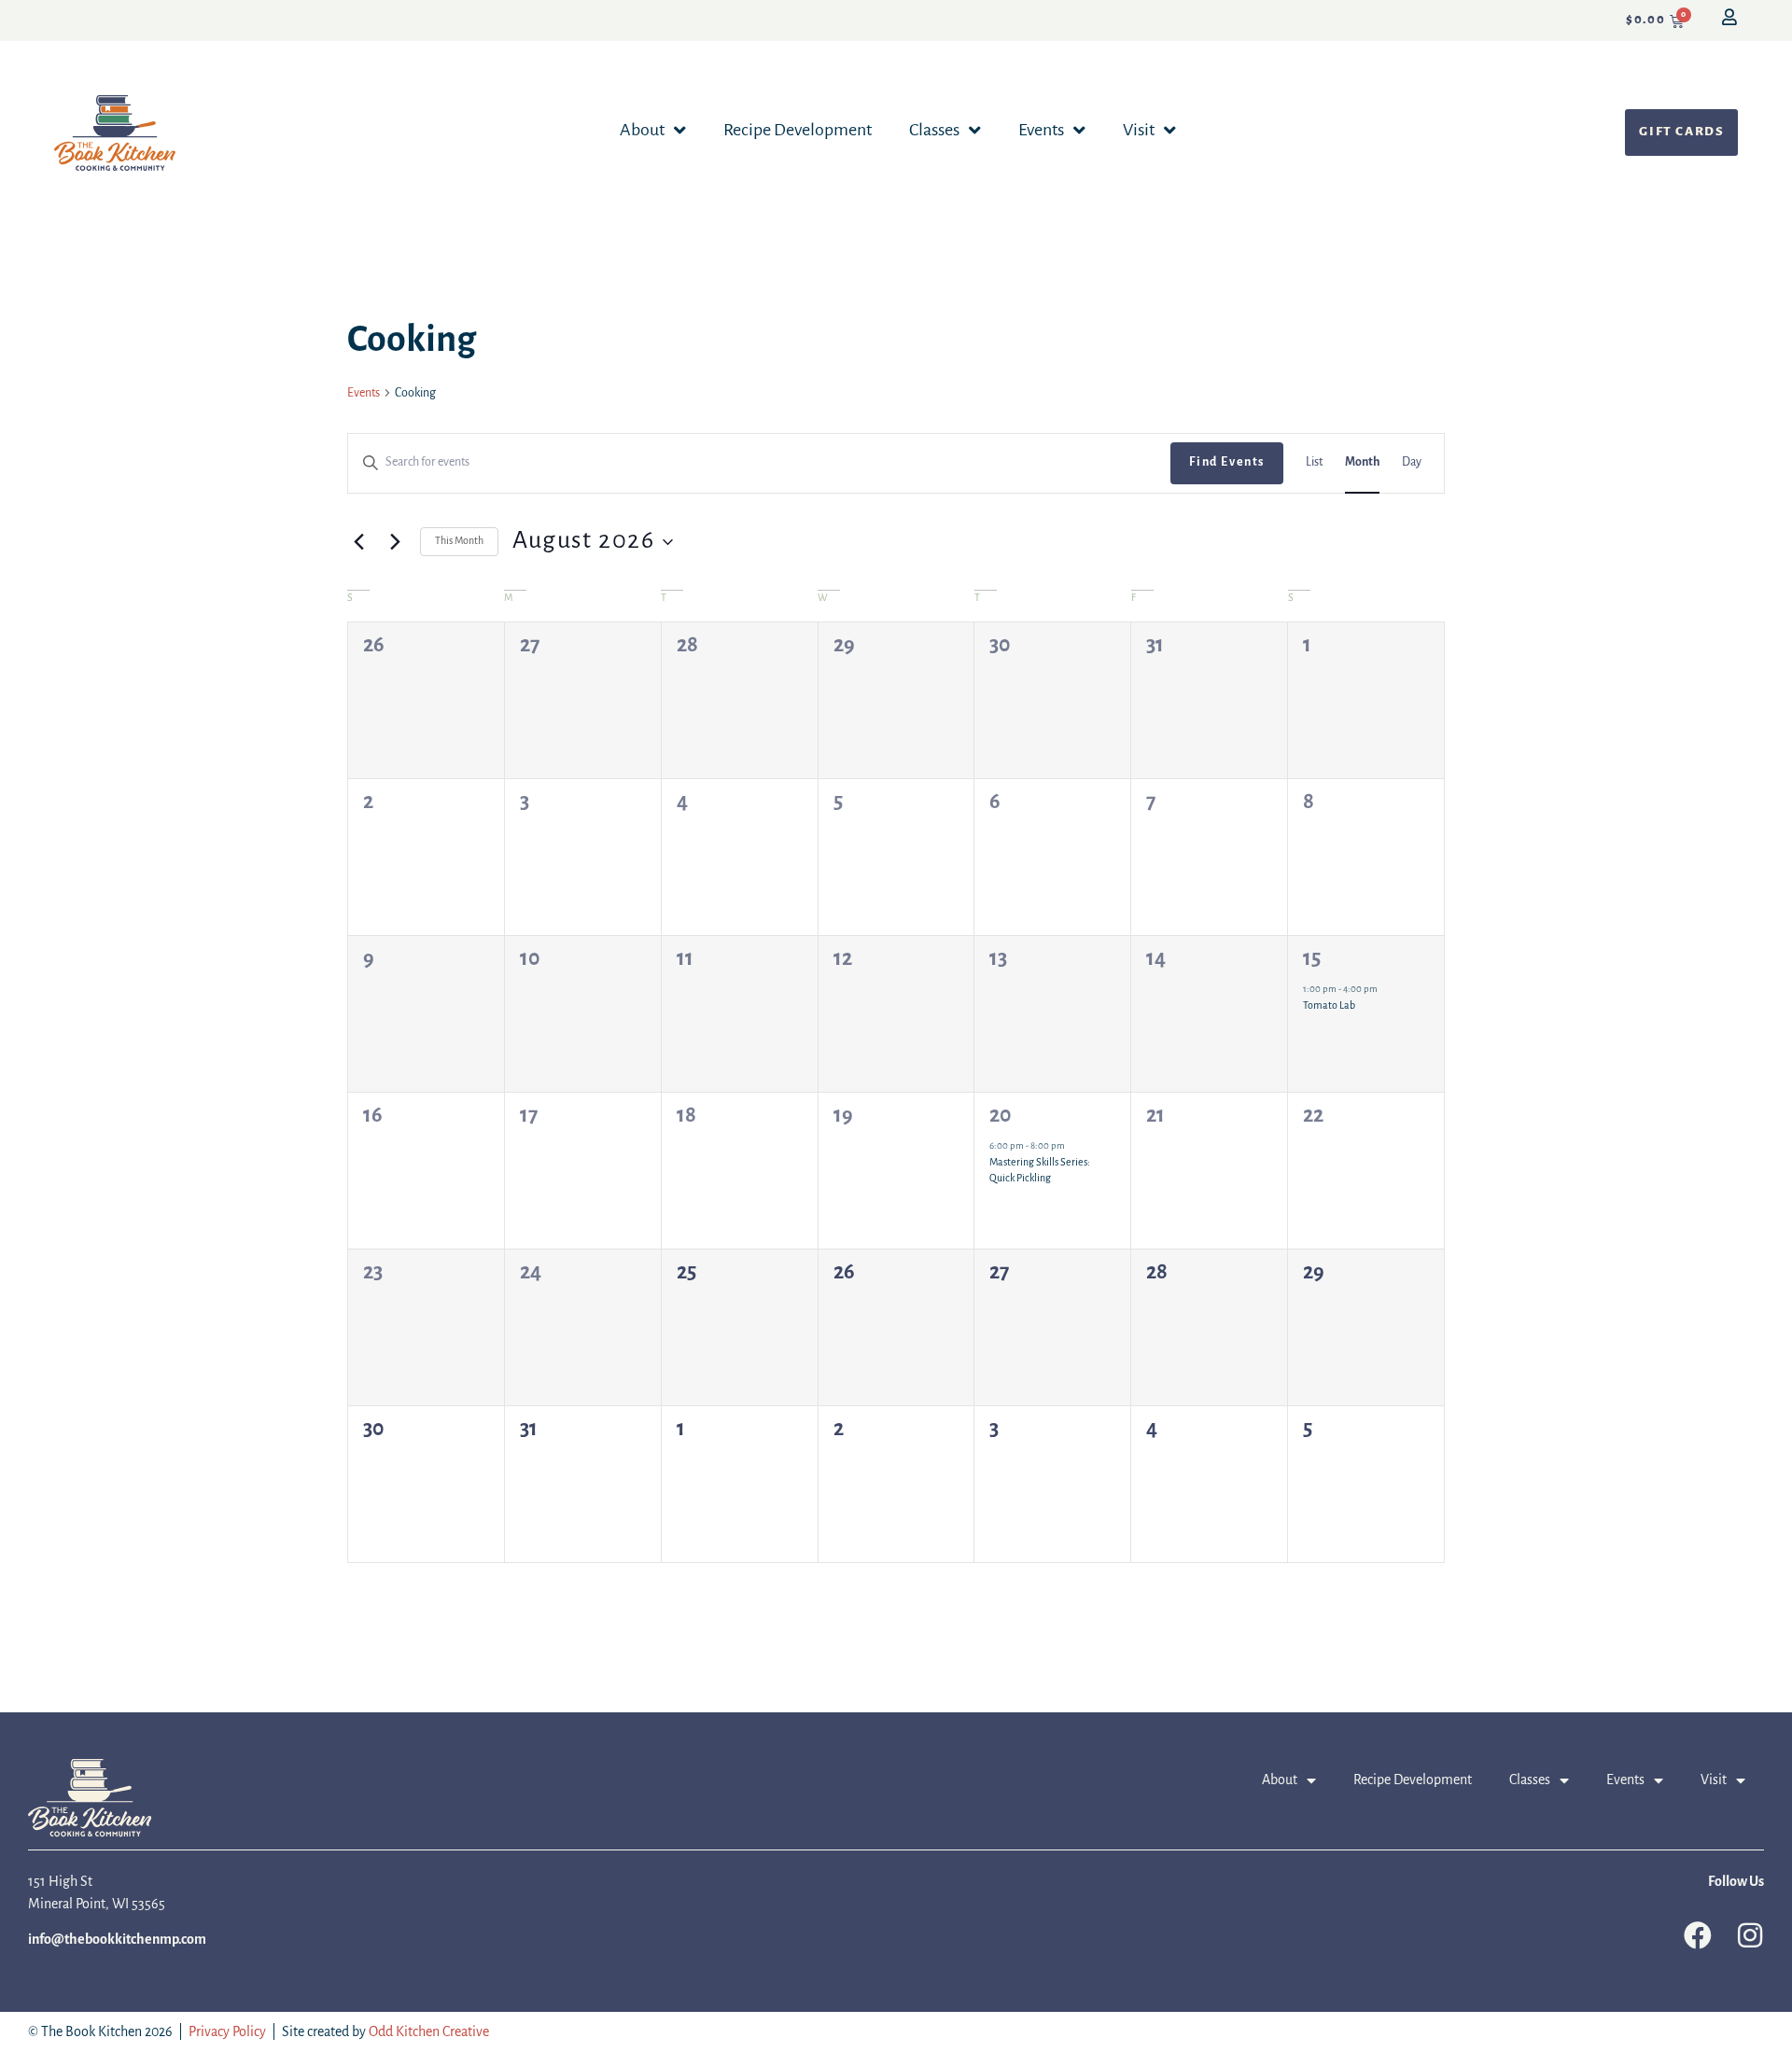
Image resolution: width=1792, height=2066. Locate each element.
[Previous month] (358, 542)
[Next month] (395, 542)
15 (1312, 959)
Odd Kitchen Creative (429, 2032)
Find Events (1227, 462)
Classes (934, 131)
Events (1041, 131)
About (642, 131)
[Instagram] (1750, 1935)
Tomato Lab (1329, 1006)
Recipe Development (798, 131)
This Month (459, 541)
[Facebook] (1698, 1935)
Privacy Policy (227, 2032)
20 (1001, 1116)
